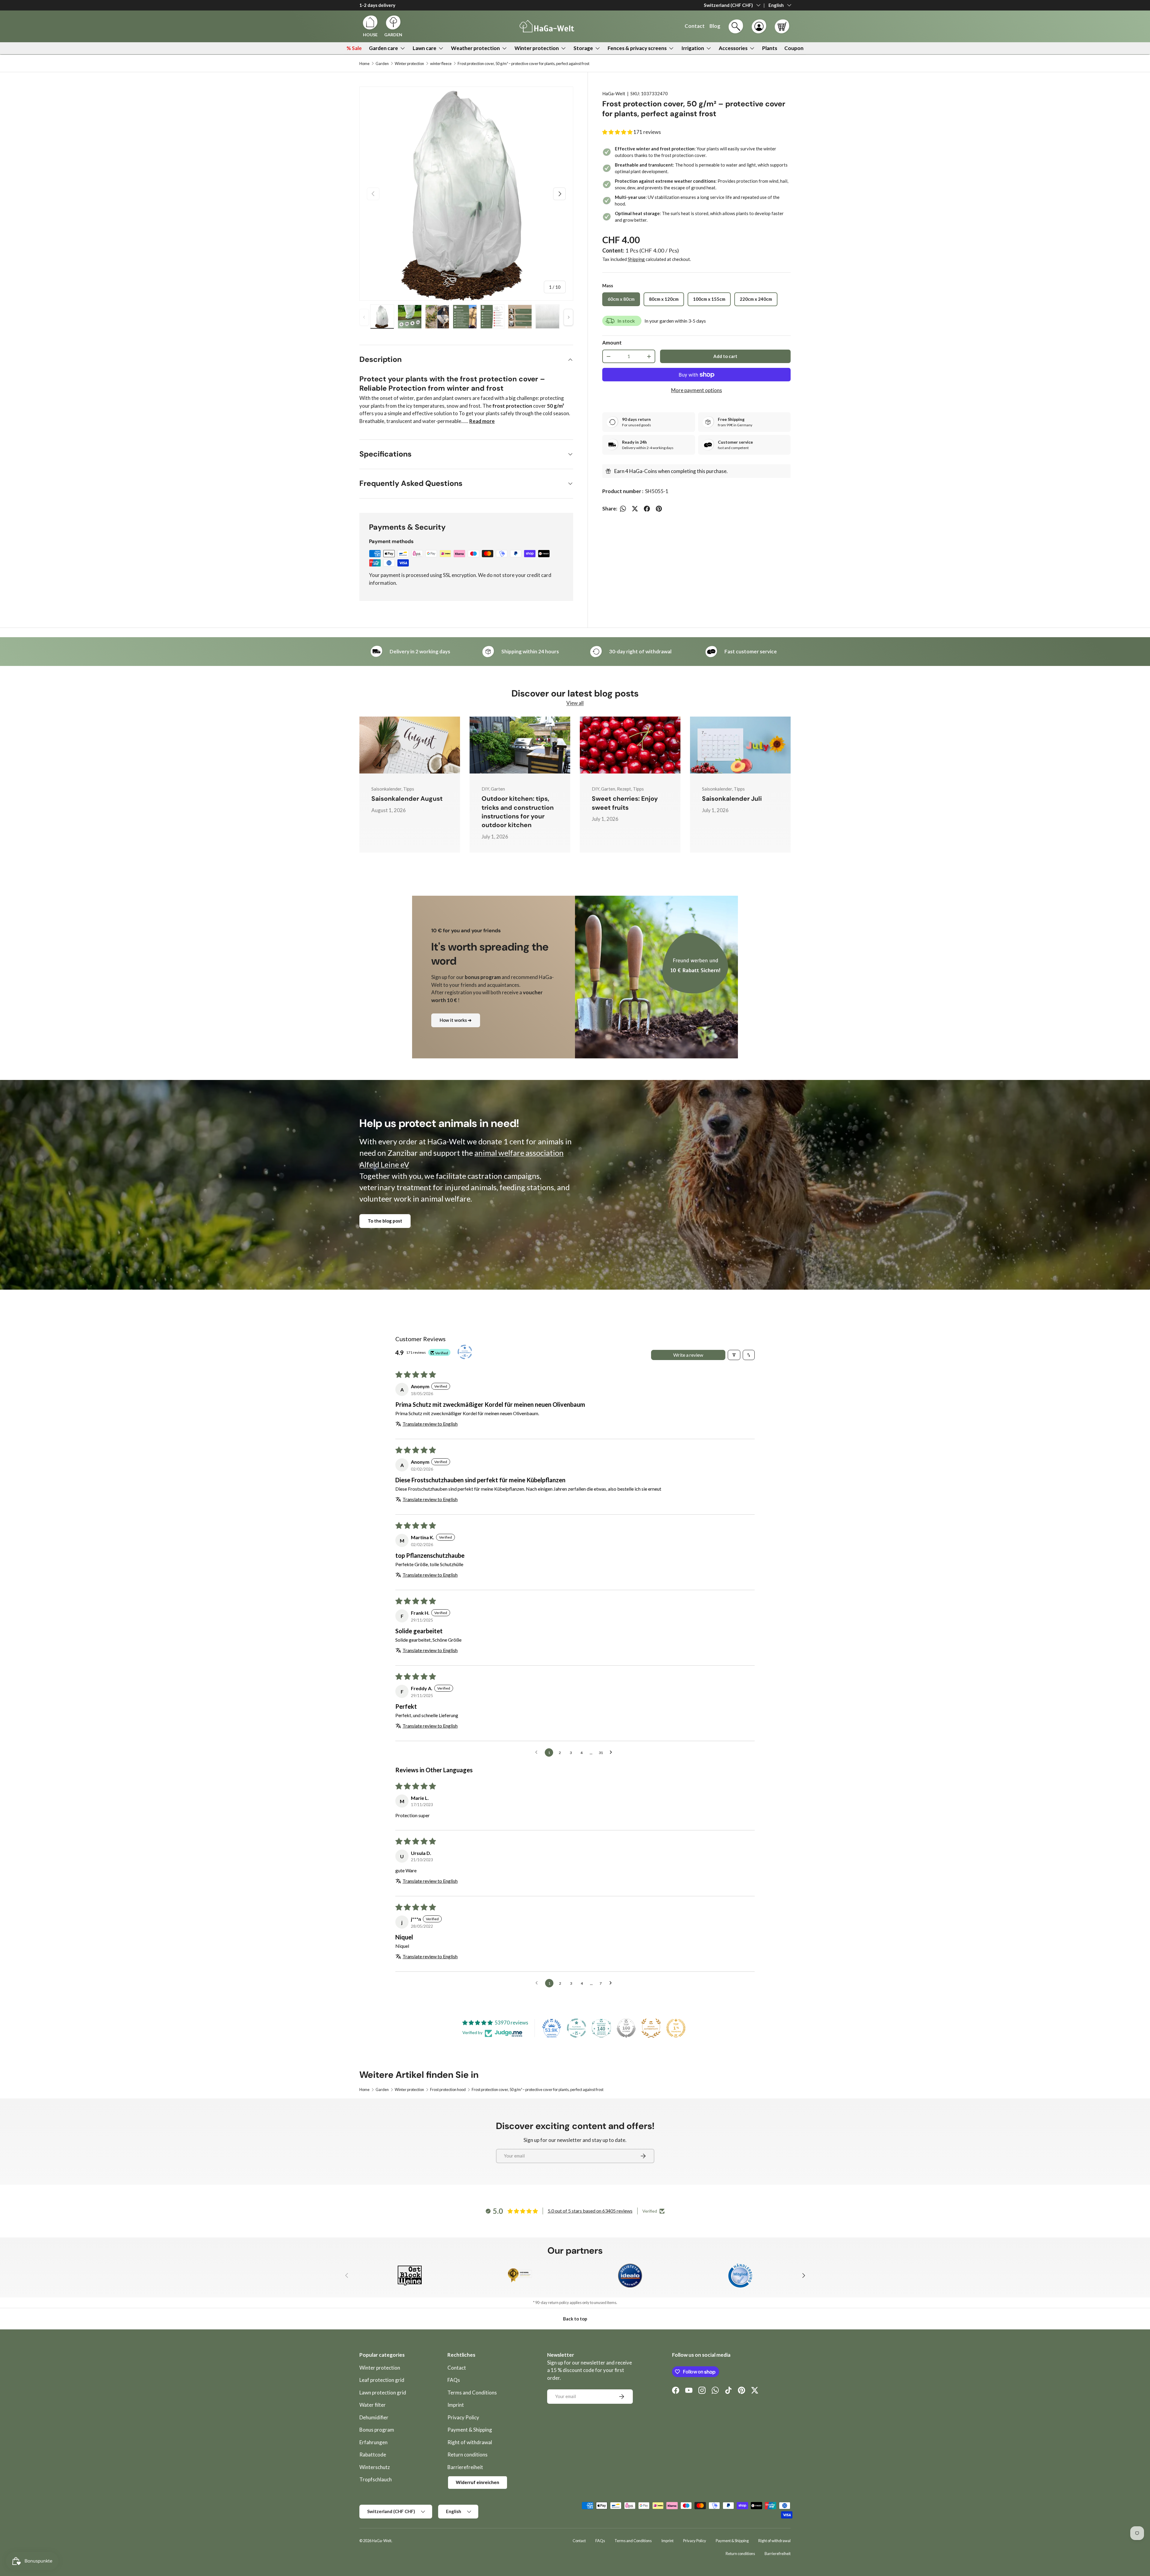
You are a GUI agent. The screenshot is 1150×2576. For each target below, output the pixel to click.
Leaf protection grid (382, 2380)
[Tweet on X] (635, 509)
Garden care (383, 48)
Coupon (794, 48)
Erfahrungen (373, 2442)
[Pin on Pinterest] (659, 509)
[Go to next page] (612, 1752)
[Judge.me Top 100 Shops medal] (626, 2028)
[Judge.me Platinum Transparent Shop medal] (576, 2028)
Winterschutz (375, 2467)
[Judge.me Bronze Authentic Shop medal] (651, 2028)
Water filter (373, 2405)
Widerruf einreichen (478, 2482)
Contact (457, 2368)
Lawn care (425, 48)
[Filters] (734, 1355)
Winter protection (537, 48)
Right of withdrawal (470, 2442)
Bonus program (377, 2430)
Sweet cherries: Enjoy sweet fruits (625, 803)
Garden (382, 64)
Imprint (456, 2405)
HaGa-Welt (614, 93)
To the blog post (385, 1221)
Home (364, 64)
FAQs (454, 2380)
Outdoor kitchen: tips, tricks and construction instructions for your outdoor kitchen (518, 812)
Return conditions (467, 2455)
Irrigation (693, 48)
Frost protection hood (448, 2090)
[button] (782, 26)
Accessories (733, 48)
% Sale (354, 48)
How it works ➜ (456, 1020)
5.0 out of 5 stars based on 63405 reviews (590, 2211)
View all (575, 703)
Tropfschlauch (376, 2479)
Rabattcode (373, 2455)
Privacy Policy (463, 2417)
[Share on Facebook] (647, 509)
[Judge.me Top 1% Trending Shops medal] (676, 2028)
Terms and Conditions (472, 2393)
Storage (583, 48)
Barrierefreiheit (465, 2467)
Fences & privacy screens (637, 48)
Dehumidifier (374, 2417)
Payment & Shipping (470, 2430)
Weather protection (475, 48)
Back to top (575, 2319)
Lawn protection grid (383, 2393)
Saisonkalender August (407, 799)
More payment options (697, 390)
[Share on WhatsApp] (623, 509)
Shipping (636, 259)
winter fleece (441, 64)
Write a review (688, 1355)
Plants (770, 48)
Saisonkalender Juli (732, 799)
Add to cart (725, 356)
